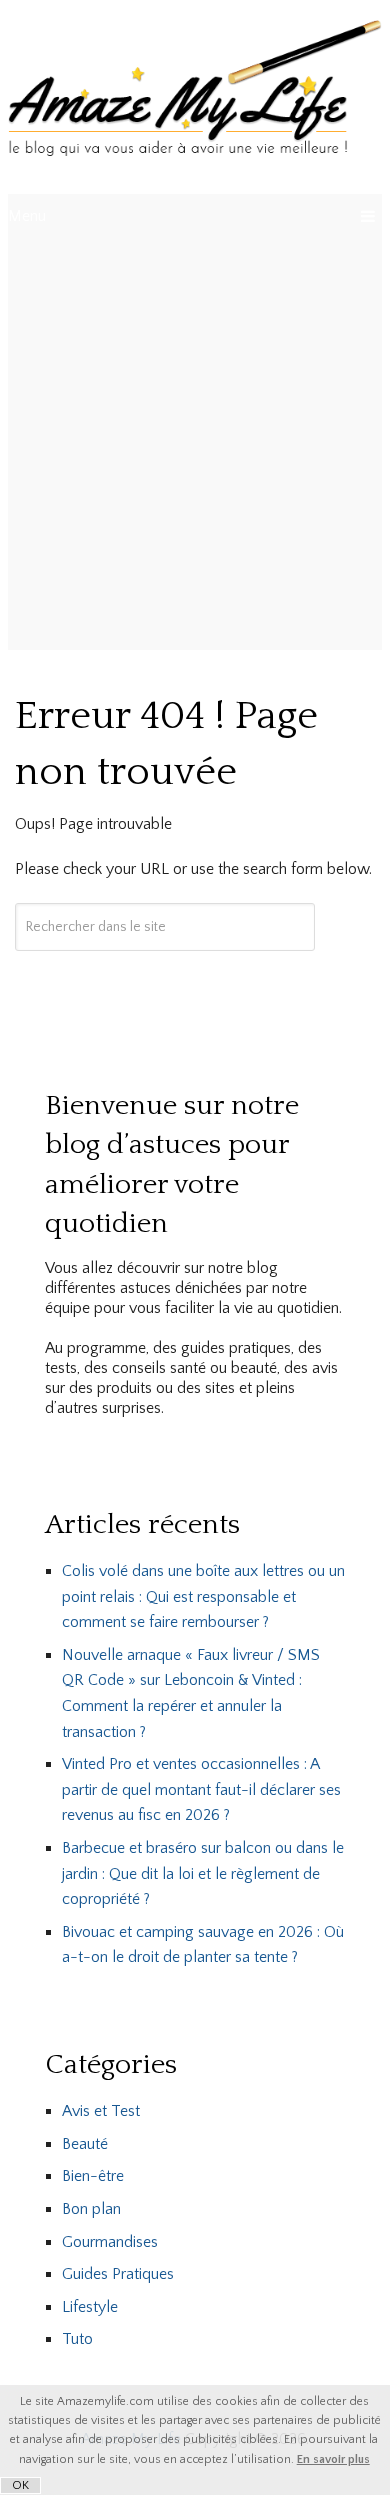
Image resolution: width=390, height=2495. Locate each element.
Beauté (85, 2144)
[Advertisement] (195, 445)
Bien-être (93, 2176)
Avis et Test (101, 2111)
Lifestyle (90, 2307)
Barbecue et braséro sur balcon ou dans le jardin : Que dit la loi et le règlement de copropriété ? (203, 1873)
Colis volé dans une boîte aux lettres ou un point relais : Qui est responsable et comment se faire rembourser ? (203, 1596)
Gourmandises (110, 2242)
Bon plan (91, 2209)
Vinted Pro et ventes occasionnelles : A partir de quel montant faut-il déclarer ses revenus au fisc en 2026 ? (201, 1789)
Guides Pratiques (118, 2274)
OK (20, 2485)
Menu (27, 216)
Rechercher (165, 985)
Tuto (77, 2339)
